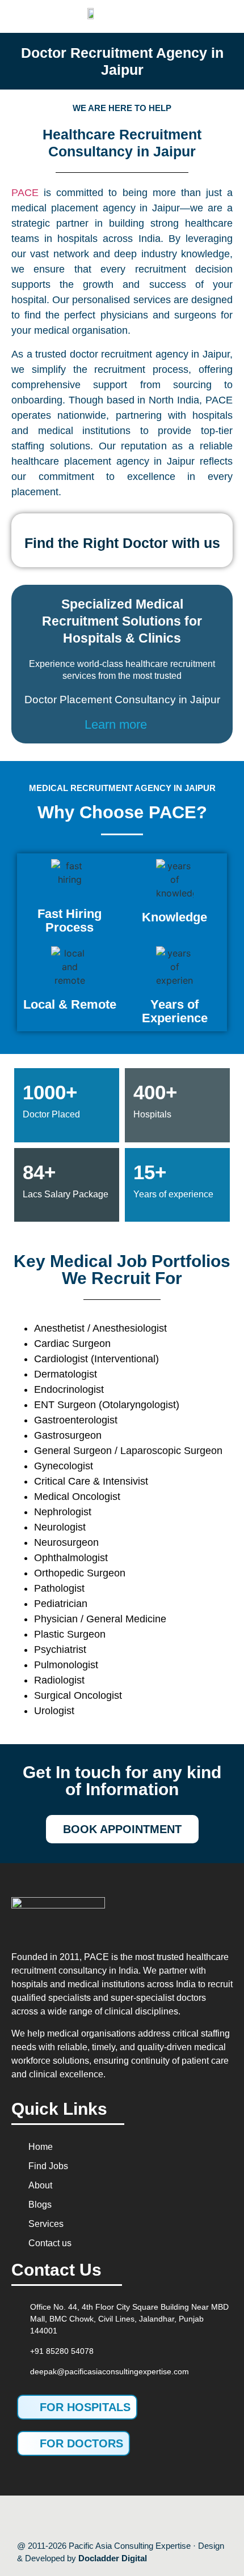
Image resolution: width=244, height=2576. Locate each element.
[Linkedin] (158, 2518)
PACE (25, 193)
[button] (213, 16)
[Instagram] (134, 2518)
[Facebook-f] (86, 2518)
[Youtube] (110, 2518)
